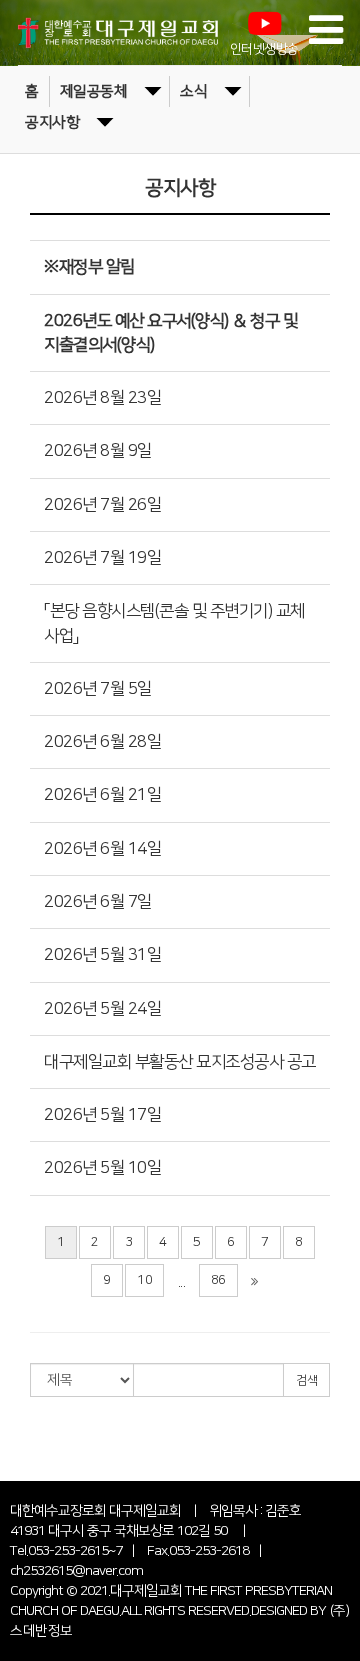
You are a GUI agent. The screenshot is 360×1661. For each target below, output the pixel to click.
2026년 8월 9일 (98, 451)
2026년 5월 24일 (102, 1009)
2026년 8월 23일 (102, 398)
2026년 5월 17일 (102, 1115)
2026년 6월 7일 (98, 902)
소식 (193, 91)
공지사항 (52, 122)
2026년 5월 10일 (102, 1168)
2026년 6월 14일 (102, 849)
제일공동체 (94, 91)
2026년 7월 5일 (98, 689)
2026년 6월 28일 (102, 742)
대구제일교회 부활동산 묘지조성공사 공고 (180, 1062)
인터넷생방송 (264, 50)
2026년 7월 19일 (102, 558)
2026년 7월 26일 (102, 505)
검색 (306, 1380)
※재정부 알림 (89, 267)
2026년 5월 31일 (102, 955)
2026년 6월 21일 (102, 795)
